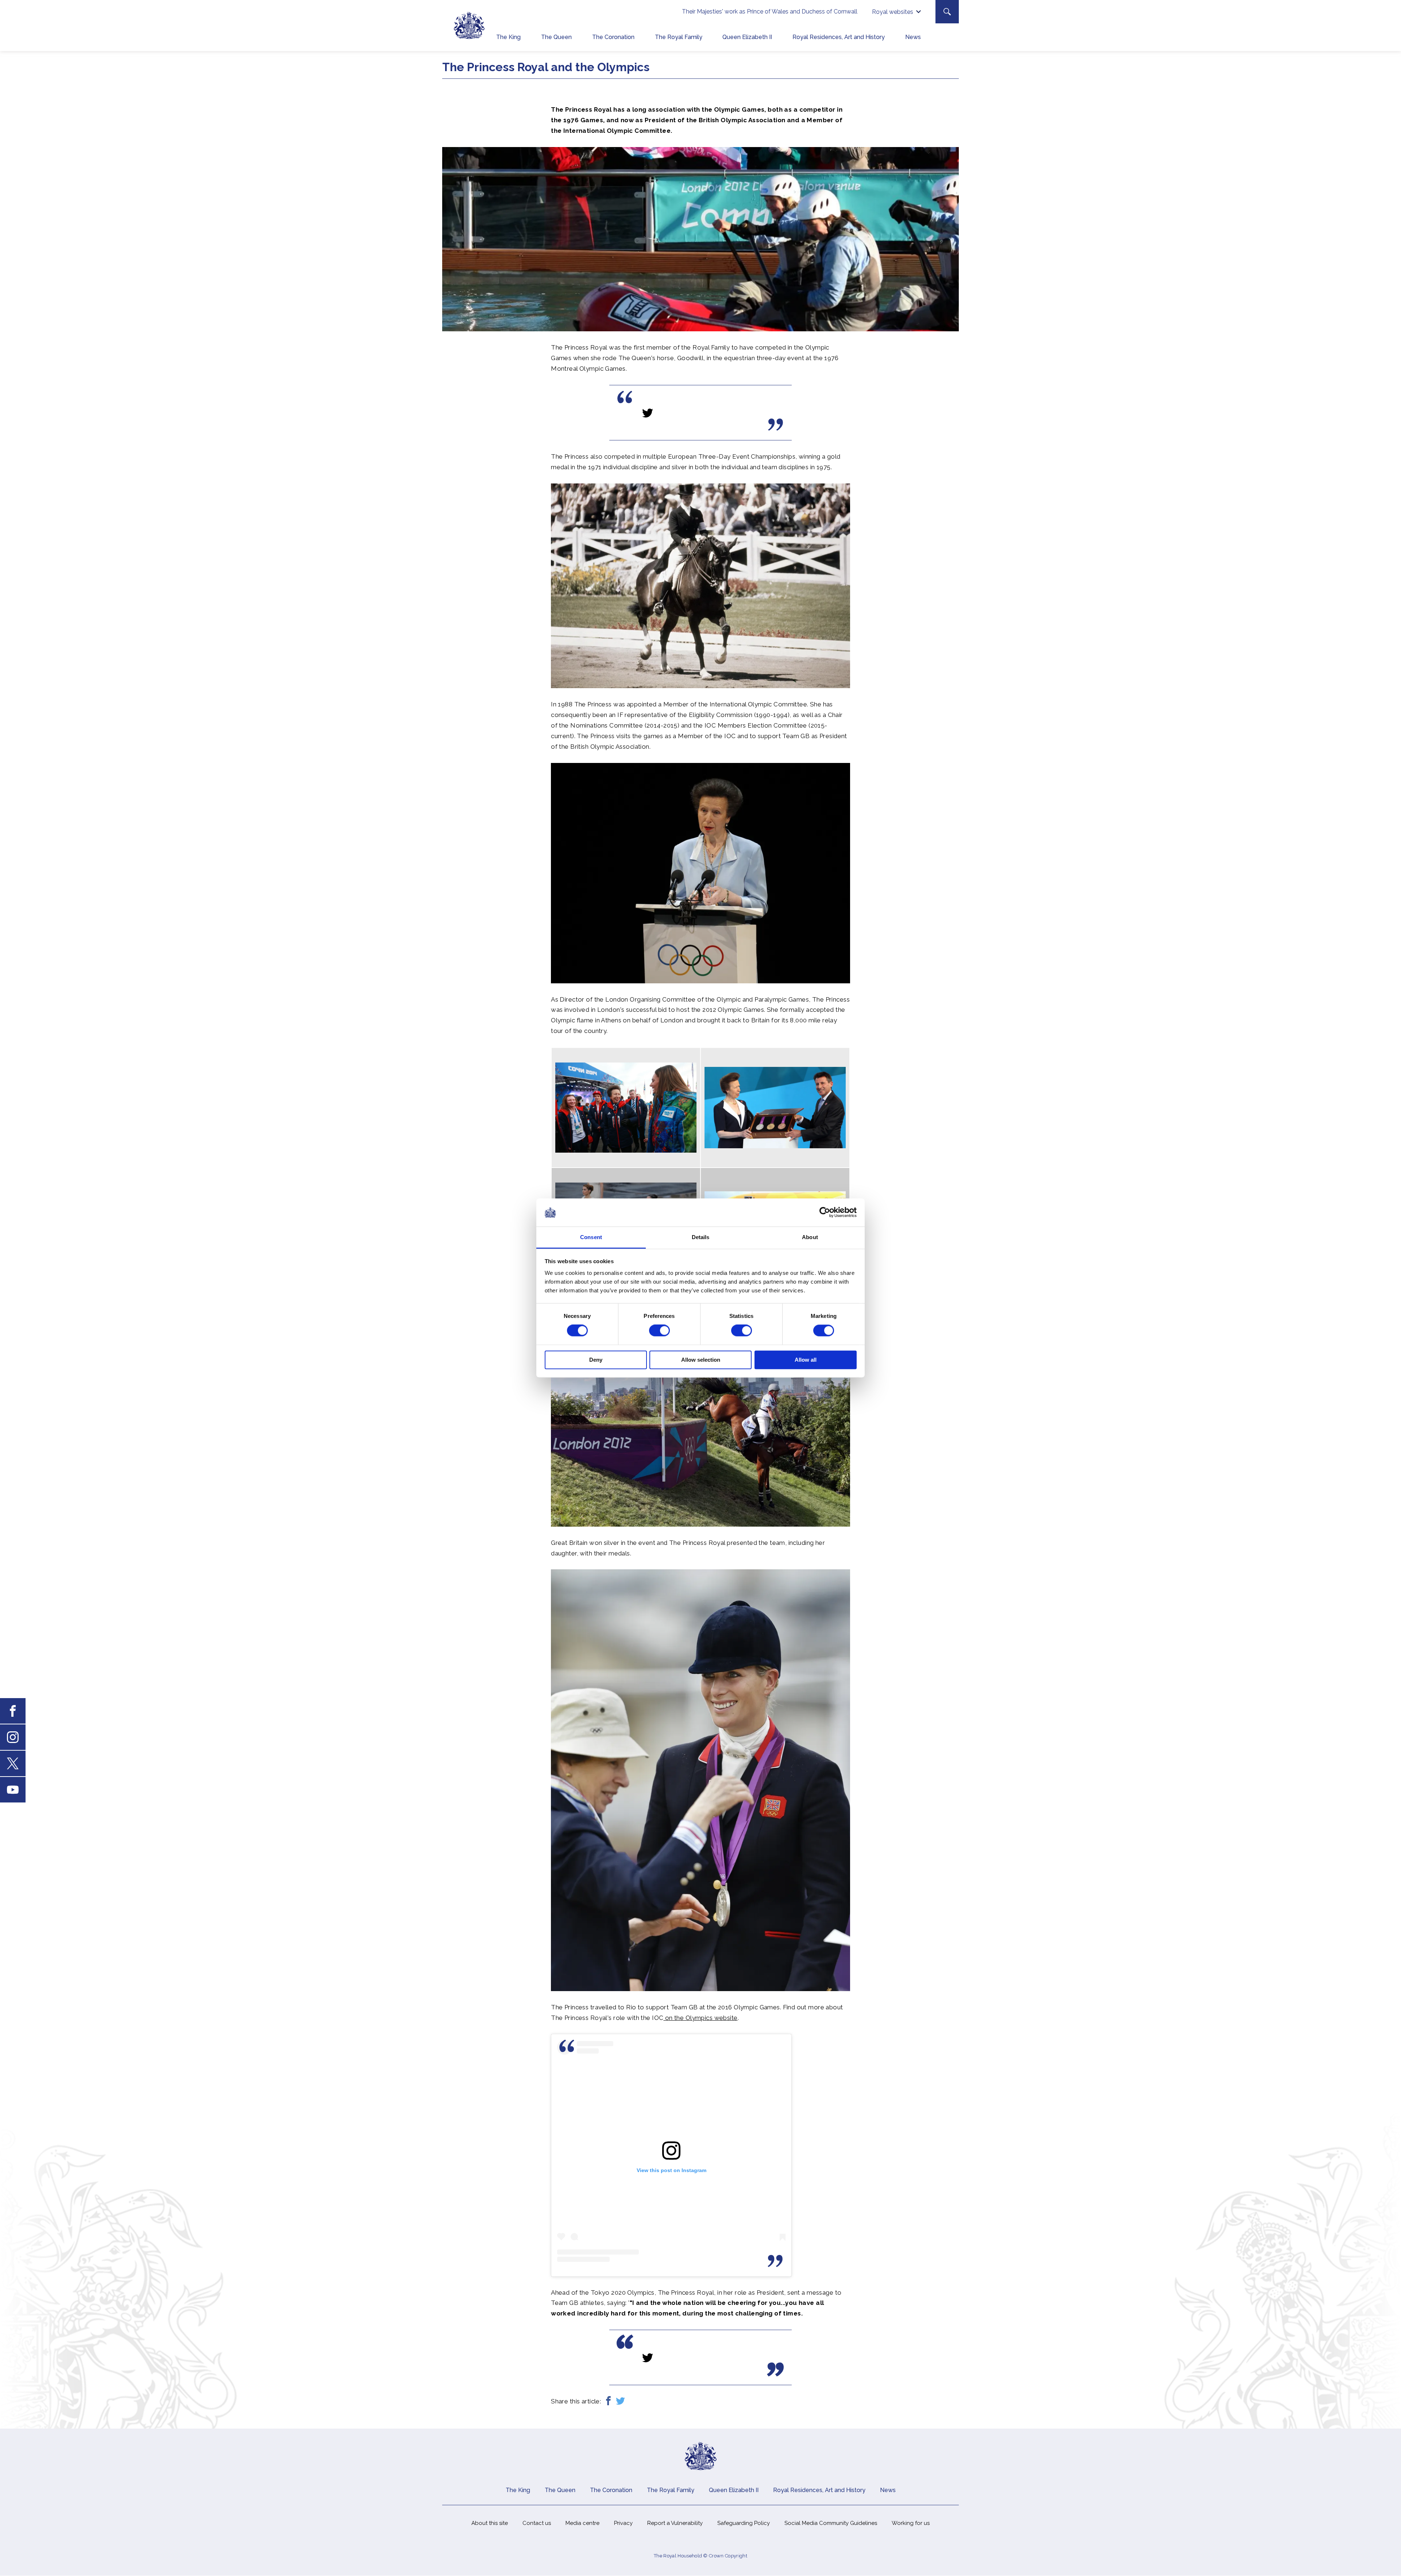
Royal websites (893, 12)
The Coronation (613, 37)
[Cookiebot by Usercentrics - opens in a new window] (825, 1212)
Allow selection (701, 1360)
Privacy (623, 2523)
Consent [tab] (591, 1237)
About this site (490, 2523)
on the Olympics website (700, 2018)
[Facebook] (608, 2401)
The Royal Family (679, 37)
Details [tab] (701, 1237)
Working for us (911, 2523)
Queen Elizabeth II (747, 37)
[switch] (659, 1331)
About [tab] (810, 1237)
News (913, 37)
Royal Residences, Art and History (839, 37)
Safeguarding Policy (744, 2523)
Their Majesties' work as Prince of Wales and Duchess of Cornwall (770, 11)
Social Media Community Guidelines (831, 2523)
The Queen (556, 37)
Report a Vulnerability (675, 2523)
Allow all (806, 1360)
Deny (596, 1360)
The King (508, 37)
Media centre (582, 2523)
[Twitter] (620, 2401)
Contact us (537, 2523)
